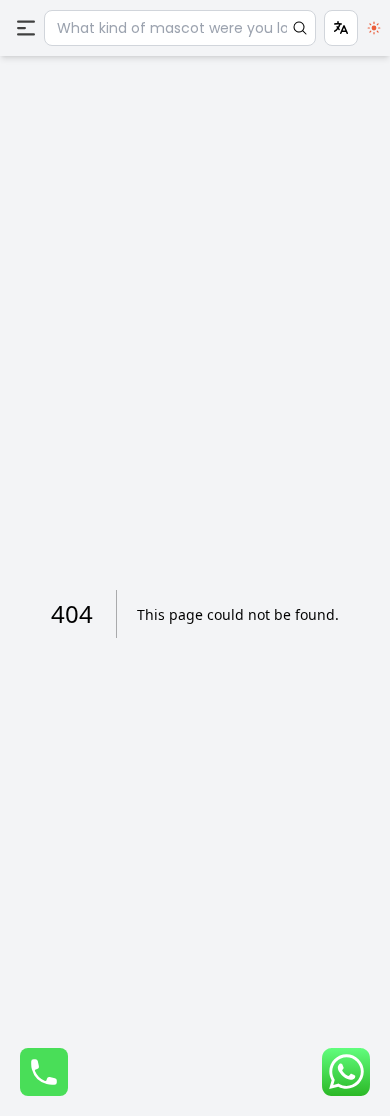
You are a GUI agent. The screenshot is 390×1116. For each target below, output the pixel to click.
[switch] (374, 28)
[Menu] (26, 28)
